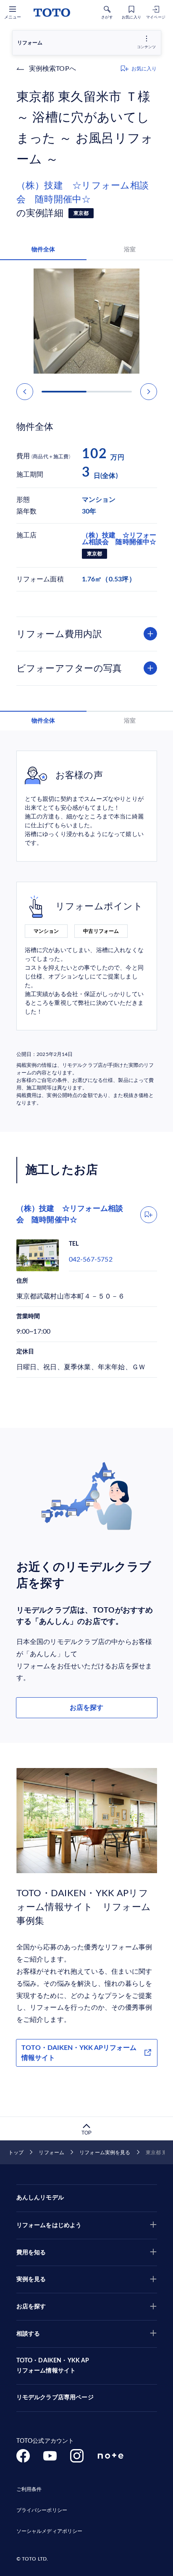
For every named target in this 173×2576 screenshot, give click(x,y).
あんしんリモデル (40, 2198)
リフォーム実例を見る (105, 2153)
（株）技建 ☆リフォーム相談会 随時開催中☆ (83, 192)
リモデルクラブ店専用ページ (55, 2398)
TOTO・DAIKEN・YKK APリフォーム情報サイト (79, 2053)
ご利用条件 (29, 2489)
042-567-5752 (91, 1260)
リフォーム (51, 2153)
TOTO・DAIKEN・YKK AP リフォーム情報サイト (53, 2366)
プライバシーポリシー (42, 2510)
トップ (16, 2153)
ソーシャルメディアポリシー (50, 2531)
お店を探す (86, 1708)
